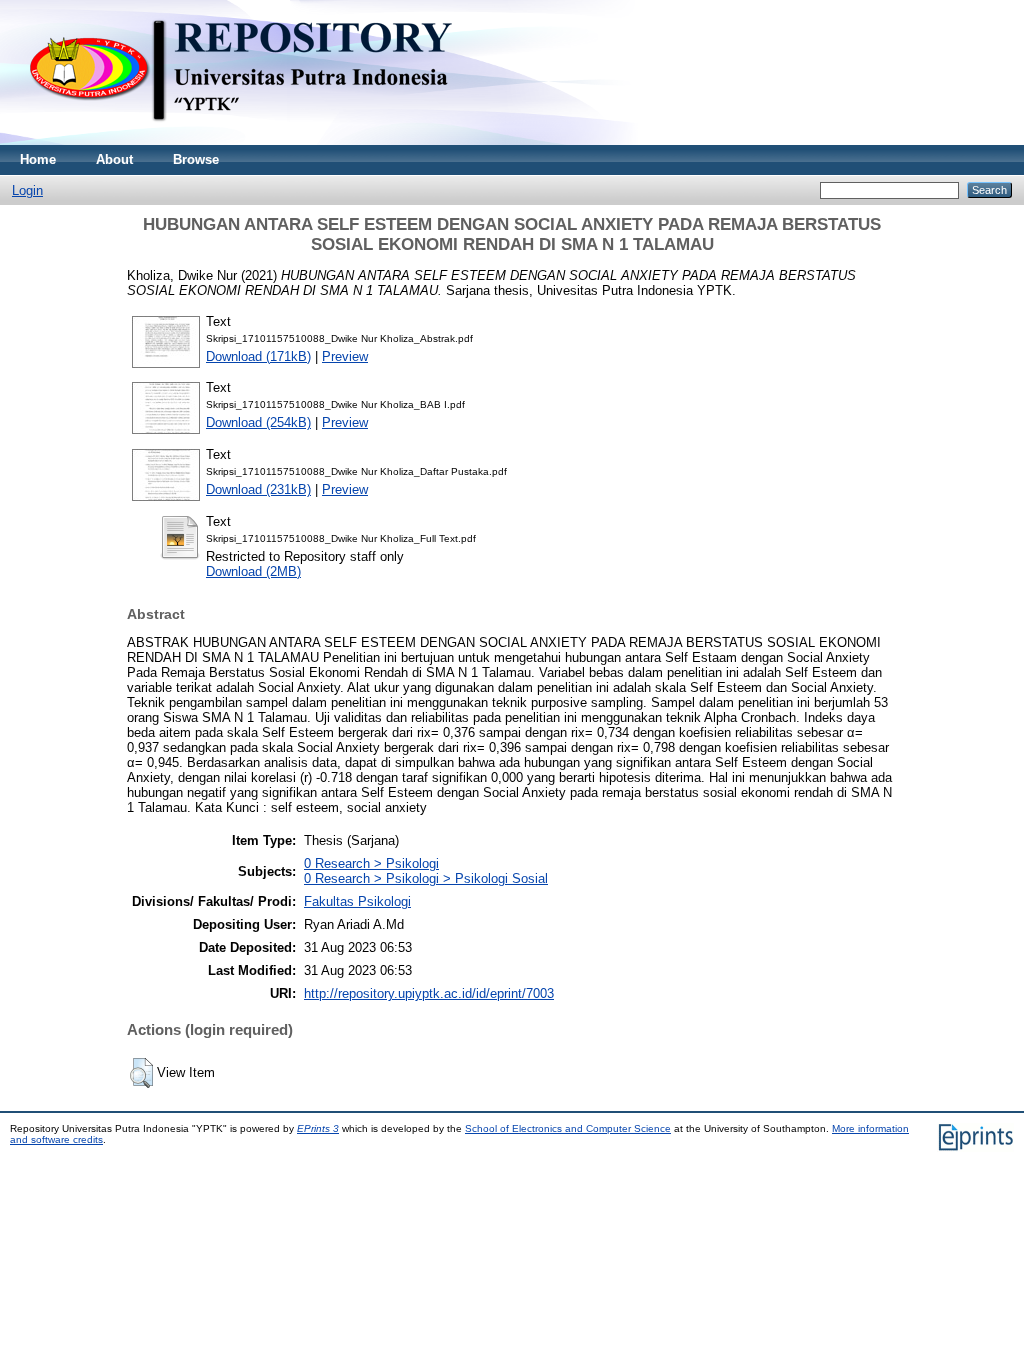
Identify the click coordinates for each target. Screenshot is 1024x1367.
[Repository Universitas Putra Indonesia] (260, 140)
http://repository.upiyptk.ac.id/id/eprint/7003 (429, 993)
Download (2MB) (253, 571)
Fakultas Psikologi (357, 901)
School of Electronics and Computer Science (568, 1128)
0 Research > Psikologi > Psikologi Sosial (426, 878)
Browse (196, 159)
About (114, 159)
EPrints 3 (318, 1128)
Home (38, 159)
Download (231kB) (258, 489)
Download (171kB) (258, 356)
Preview (345, 356)
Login (27, 190)
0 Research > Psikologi (371, 863)
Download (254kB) (258, 422)
